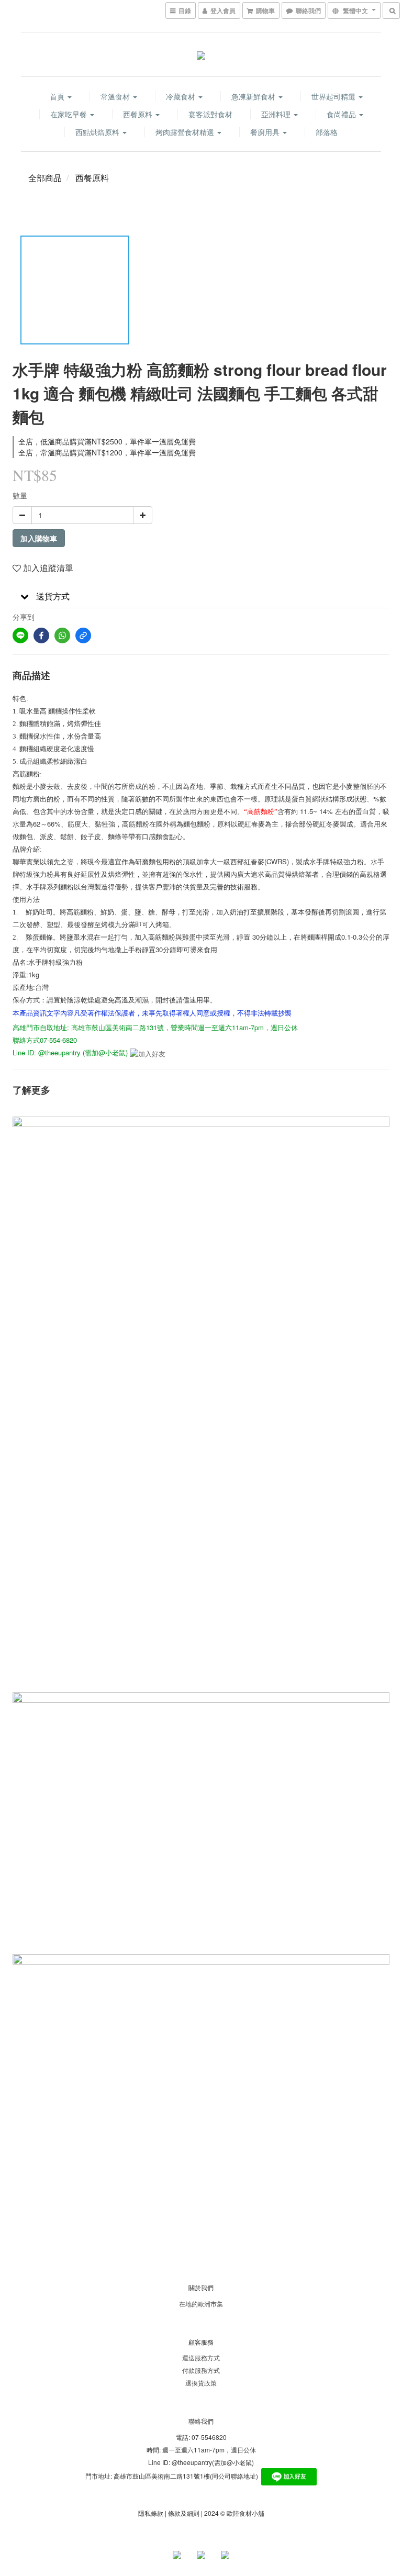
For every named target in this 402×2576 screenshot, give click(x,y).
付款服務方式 (201, 2370)
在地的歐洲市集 (201, 2304)
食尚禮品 (342, 114)
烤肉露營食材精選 (186, 132)
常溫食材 (116, 96)
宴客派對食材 (210, 114)
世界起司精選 (334, 96)
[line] (20, 635)
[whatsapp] (62, 635)
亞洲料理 (277, 114)
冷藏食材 (182, 96)
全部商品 (45, 178)
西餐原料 (139, 114)
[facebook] (41, 635)
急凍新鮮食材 (254, 96)
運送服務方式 (201, 2357)
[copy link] (83, 635)
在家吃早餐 (70, 114)
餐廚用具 (266, 132)
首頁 (58, 96)
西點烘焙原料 (98, 132)
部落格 (327, 132)
